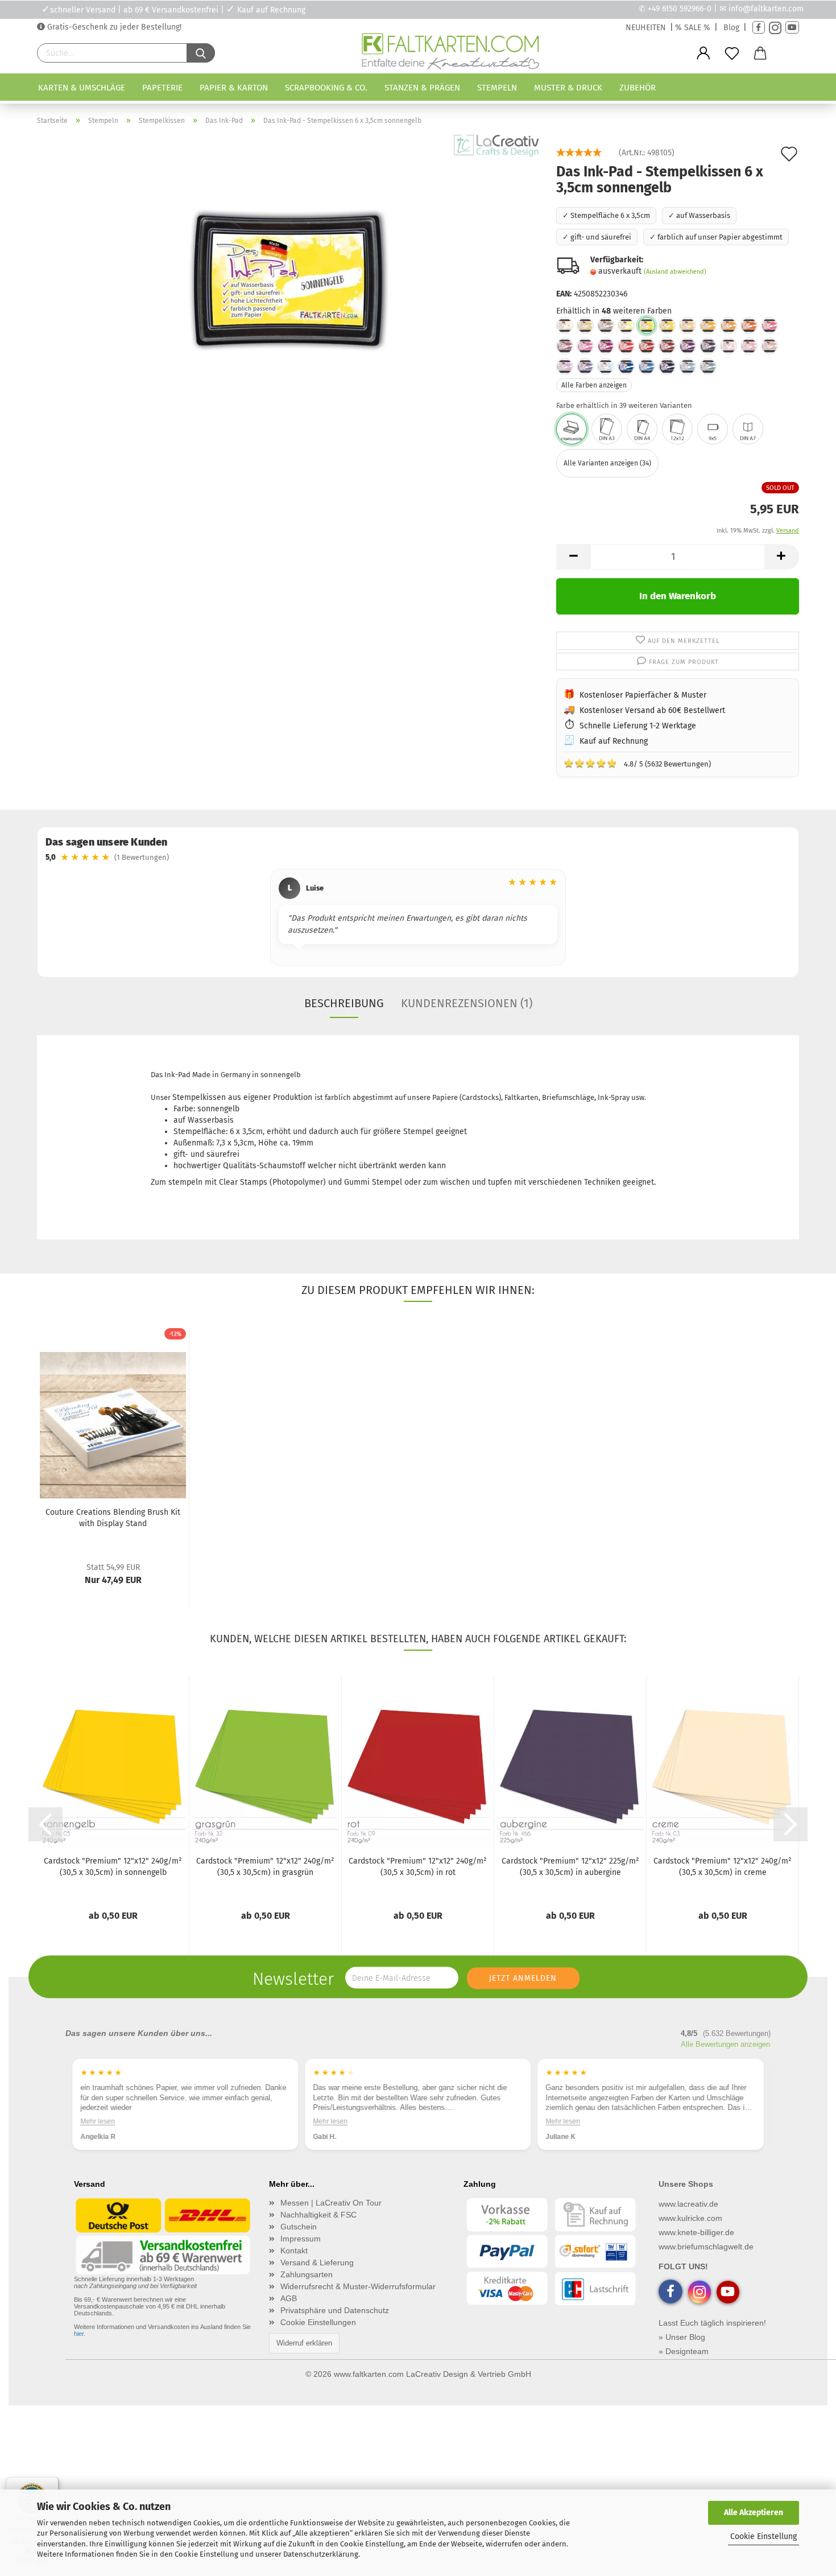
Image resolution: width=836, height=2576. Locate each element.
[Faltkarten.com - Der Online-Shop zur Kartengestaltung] (450, 53)
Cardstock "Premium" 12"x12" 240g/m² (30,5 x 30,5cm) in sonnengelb (113, 1867)
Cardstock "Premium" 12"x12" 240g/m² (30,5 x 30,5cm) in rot (418, 1867)
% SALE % (693, 28)
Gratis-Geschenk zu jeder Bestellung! (113, 27)
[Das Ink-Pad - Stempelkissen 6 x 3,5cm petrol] (708, 366)
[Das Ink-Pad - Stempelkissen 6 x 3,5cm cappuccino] (585, 325)
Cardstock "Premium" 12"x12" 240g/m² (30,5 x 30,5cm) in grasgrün (265, 1867)
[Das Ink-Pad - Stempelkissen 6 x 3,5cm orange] (749, 325)
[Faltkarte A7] (748, 429)
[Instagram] (775, 28)
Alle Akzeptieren (754, 2513)
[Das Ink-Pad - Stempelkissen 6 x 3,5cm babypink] (729, 346)
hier (79, 2334)
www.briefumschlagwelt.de (706, 2247)
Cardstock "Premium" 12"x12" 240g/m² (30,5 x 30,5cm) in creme (723, 1867)
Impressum (301, 2239)
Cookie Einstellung (763, 2536)
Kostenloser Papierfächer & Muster (643, 695)
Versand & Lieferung (317, 2262)
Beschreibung (344, 1003)
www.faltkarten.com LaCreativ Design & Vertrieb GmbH (433, 2374)
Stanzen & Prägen (422, 88)
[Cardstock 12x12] (677, 429)
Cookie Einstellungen (318, 2322)
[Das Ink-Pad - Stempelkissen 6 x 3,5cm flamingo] (749, 346)
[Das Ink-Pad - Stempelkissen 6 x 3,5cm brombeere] (606, 346)
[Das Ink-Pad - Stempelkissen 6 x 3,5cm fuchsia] (769, 325)
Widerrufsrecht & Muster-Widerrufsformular (358, 2286)
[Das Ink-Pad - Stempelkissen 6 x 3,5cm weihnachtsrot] (647, 346)
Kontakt (294, 2251)
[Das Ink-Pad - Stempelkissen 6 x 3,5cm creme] (565, 325)
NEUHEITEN (646, 28)
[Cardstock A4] (642, 429)
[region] (418, 919)
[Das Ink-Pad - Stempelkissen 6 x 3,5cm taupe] (606, 325)
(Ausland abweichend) (675, 272)
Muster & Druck (568, 88)
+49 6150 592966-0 (680, 9)
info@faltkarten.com (766, 9)
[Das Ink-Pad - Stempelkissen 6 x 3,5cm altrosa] (769, 346)
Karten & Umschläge (82, 88)
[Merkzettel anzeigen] (732, 53)
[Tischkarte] (713, 429)
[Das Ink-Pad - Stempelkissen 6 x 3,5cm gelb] (626, 325)
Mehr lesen (98, 2121)
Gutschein (299, 2227)
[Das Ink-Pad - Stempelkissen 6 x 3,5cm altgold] (708, 325)
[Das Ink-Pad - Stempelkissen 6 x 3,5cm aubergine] (708, 346)
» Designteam (684, 2351)
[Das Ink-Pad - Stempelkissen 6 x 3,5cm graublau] (688, 366)
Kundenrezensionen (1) (467, 1003)
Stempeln (497, 88)
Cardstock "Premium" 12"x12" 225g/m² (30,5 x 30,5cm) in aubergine (570, 1867)
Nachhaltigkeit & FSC (318, 2215)
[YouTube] (792, 28)
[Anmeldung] (703, 53)
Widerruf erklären (304, 2343)
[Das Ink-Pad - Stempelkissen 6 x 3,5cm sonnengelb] (288, 277)
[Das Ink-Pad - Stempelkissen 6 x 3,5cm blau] (626, 366)
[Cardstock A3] (607, 429)
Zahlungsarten (307, 2274)
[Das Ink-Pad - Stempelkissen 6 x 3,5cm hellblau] (606, 366)
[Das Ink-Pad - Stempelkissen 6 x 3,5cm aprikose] (688, 325)
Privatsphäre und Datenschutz (335, 2310)
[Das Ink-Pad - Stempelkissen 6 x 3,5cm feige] (688, 346)
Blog (731, 28)
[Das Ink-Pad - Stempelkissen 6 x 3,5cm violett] (585, 366)
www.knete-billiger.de (696, 2232)
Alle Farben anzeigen (594, 385)
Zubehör (638, 88)
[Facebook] (759, 28)
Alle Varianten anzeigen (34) (607, 463)
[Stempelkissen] (572, 429)
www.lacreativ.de (688, 2204)
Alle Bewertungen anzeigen (725, 2044)
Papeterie (162, 88)
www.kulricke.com (690, 2218)
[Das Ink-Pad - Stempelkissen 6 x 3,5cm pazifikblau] (647, 366)
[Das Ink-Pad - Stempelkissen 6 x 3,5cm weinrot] (667, 346)
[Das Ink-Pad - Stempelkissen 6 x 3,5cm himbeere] (565, 346)
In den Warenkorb (678, 596)
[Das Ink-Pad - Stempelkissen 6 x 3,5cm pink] (585, 346)
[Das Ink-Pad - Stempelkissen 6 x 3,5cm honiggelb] (667, 325)
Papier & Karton (234, 88)
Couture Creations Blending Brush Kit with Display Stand (113, 1518)
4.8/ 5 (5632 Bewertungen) (637, 763)
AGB (289, 2298)
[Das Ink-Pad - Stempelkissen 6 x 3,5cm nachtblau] (667, 366)
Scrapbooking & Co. (326, 88)
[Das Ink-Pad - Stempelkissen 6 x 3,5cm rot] (626, 346)
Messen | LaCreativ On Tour (331, 2203)
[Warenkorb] (760, 53)
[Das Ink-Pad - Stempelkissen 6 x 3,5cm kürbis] (729, 325)
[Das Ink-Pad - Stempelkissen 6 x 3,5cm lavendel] (565, 366)
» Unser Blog (682, 2337)
